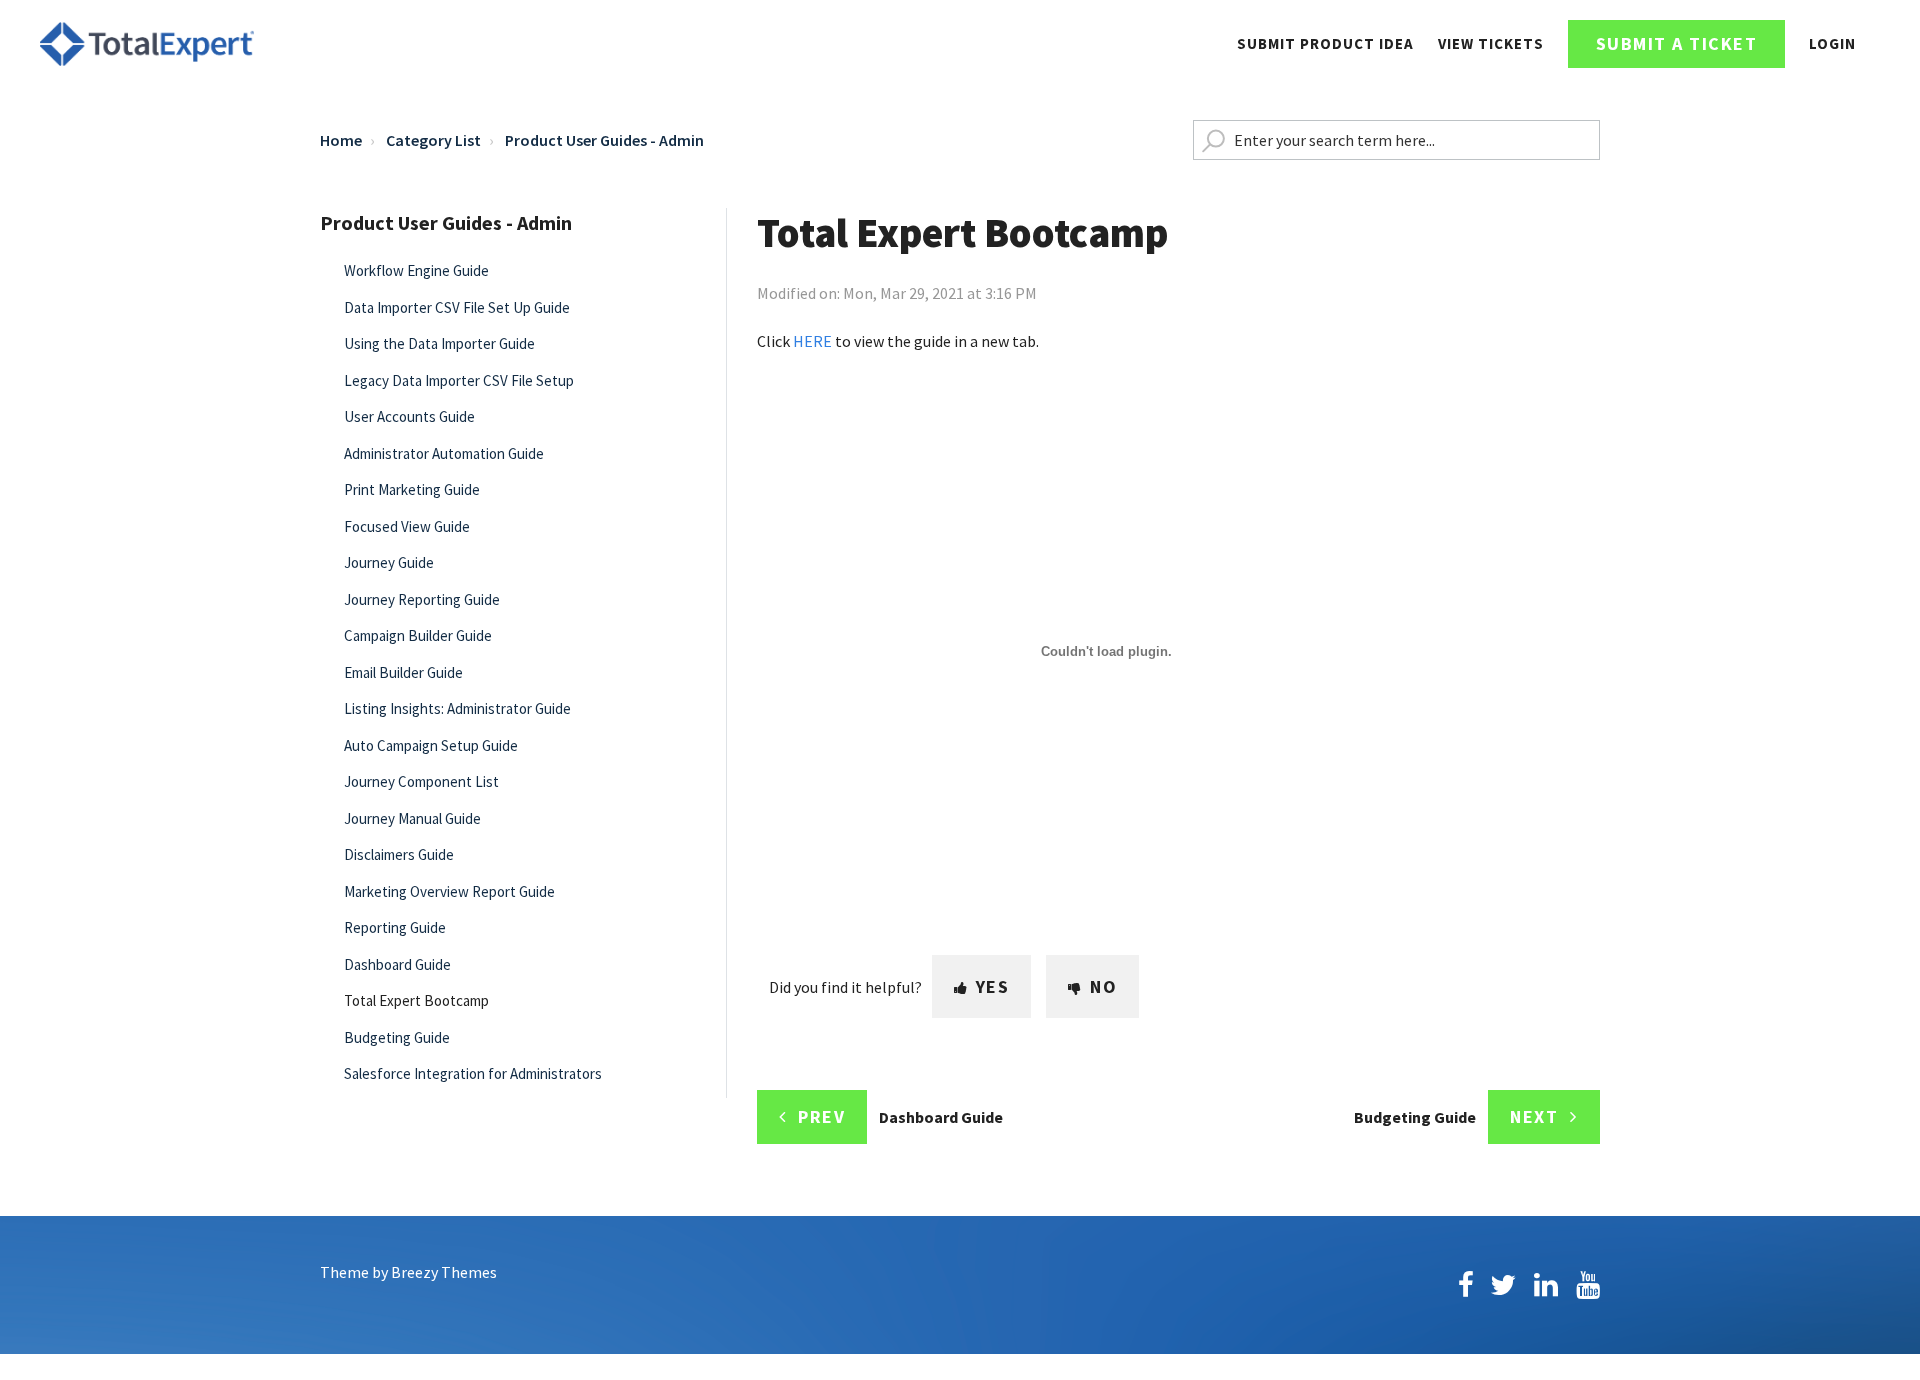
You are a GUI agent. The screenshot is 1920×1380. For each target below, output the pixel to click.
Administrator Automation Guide (444, 453)
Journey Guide (389, 562)
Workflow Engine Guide (416, 270)
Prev (821, 1116)
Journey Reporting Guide (422, 599)
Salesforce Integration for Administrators (473, 1073)
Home (341, 140)
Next (1534, 1116)
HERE (812, 341)
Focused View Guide (407, 526)
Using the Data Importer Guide (439, 343)
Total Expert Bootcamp (416, 1000)
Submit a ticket (1677, 43)
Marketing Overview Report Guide (449, 891)
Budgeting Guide (397, 1037)
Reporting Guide (395, 927)
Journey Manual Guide (412, 818)
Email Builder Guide (403, 672)
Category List (433, 140)
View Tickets (1491, 43)
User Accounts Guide (409, 416)
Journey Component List (421, 781)
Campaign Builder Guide (418, 635)
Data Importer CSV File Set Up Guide (457, 307)
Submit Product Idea (1325, 43)
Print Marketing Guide (412, 489)
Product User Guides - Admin (604, 140)
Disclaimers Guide (399, 854)
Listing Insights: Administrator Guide (457, 708)
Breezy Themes (444, 1272)
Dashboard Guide (397, 964)
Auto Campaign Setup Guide (431, 745)
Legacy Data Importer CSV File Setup (459, 380)
